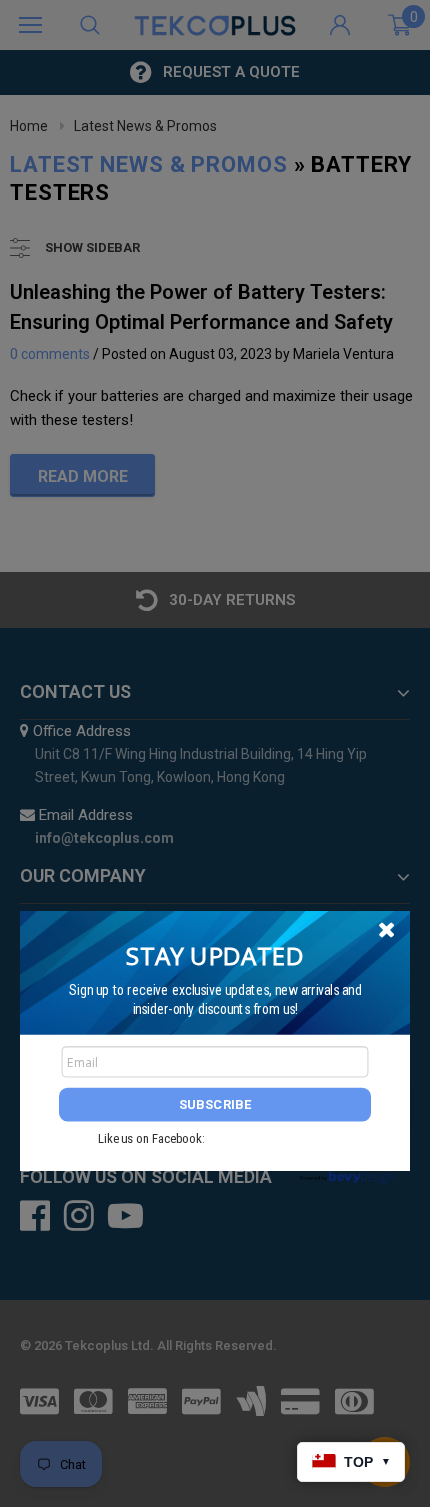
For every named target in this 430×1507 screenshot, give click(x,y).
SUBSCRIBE (215, 1104)
